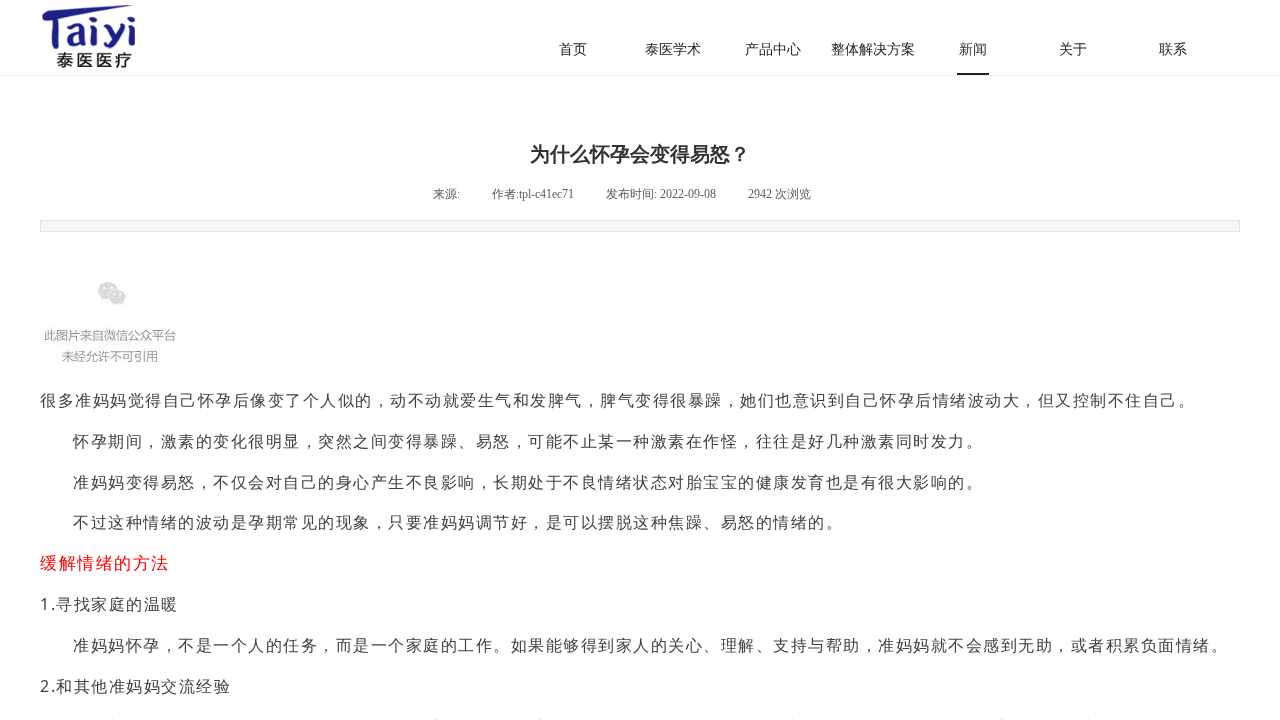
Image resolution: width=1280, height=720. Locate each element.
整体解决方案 (873, 49)
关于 (1073, 49)
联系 (1173, 49)
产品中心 (773, 49)
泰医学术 (673, 49)
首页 (573, 49)
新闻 (973, 49)
